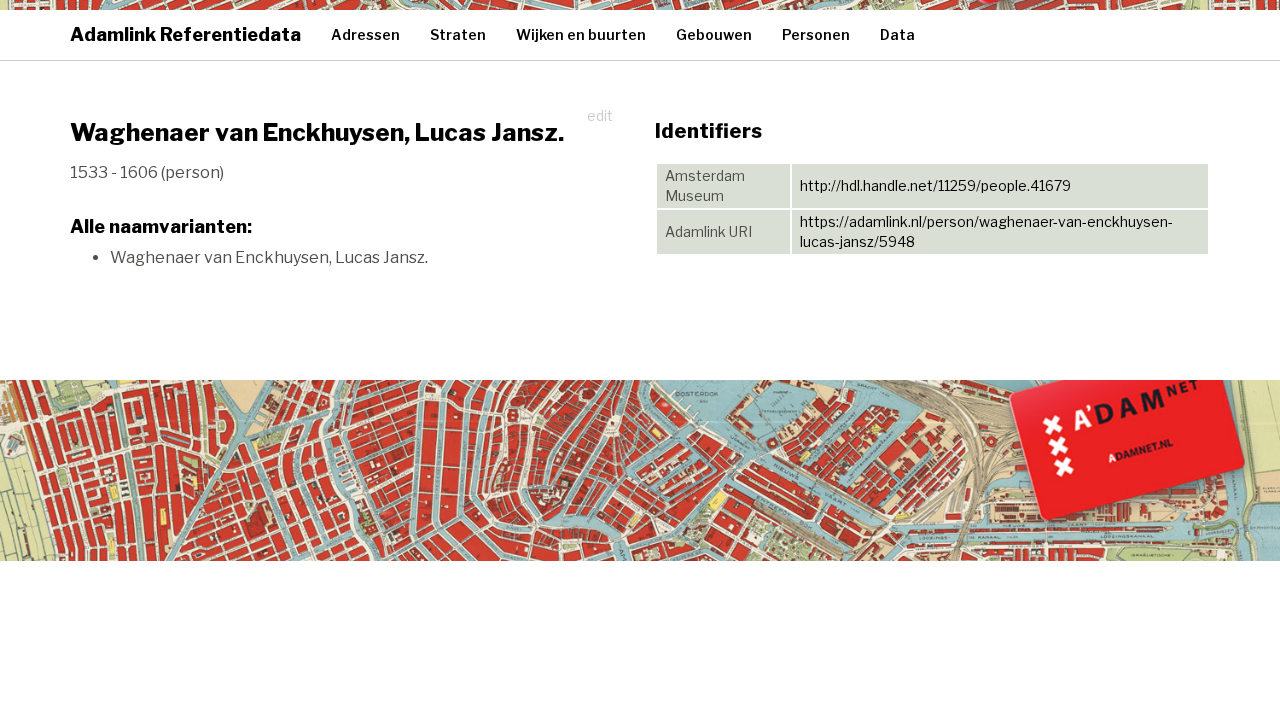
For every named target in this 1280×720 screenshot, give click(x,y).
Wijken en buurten (581, 34)
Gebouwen (714, 34)
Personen (816, 34)
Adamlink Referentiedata (185, 34)
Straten (458, 34)
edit (600, 115)
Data (897, 34)
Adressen (365, 34)
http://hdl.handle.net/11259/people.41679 (935, 185)
